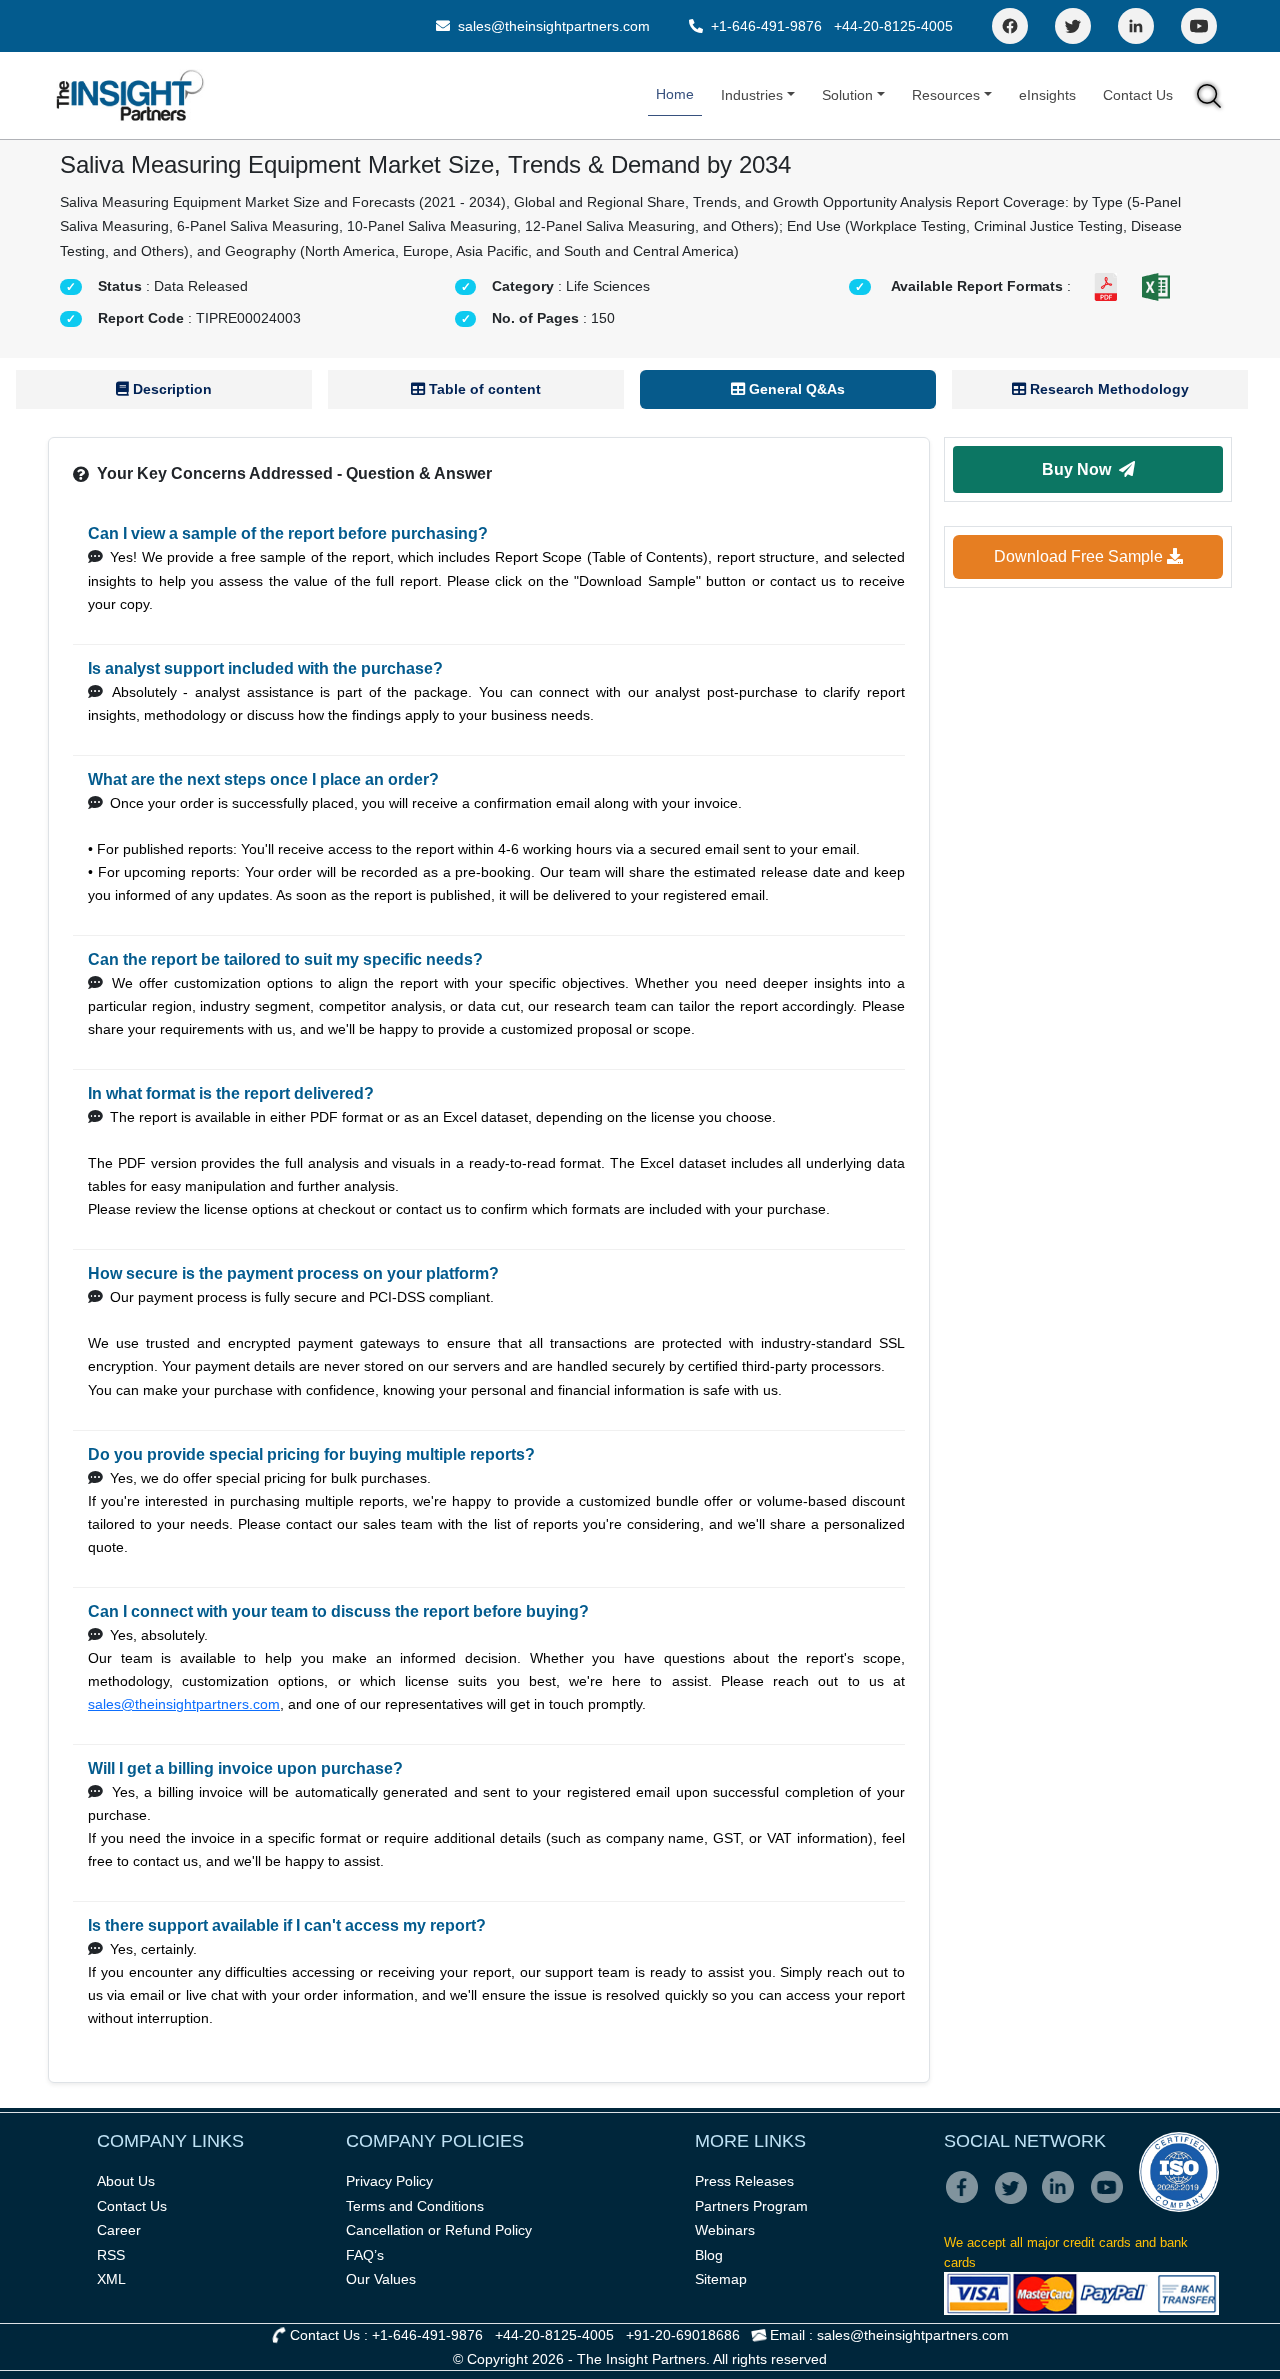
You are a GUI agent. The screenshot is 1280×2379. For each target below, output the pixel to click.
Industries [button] (752, 95)
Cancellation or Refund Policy (439, 2230)
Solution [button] (847, 95)
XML (111, 2279)
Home (675, 94)
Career (119, 2230)
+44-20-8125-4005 (893, 26)
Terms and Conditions (415, 2206)
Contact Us (1138, 95)
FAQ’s (365, 2255)
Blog (709, 2255)
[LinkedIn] (1136, 26)
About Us (126, 2181)
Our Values (381, 2279)
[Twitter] (1073, 26)
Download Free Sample (1080, 556)
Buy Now (1080, 469)
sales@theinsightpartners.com (552, 26)
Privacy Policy (389, 2181)
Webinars (725, 2230)
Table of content (483, 389)
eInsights (1047, 95)
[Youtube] (1111, 2201)
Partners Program (751, 2206)
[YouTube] (1199, 26)
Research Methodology (1107, 389)
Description (170, 389)
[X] (1016, 2201)
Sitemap (721, 2279)
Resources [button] (946, 95)
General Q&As (795, 389)
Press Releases (744, 2181)
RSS (111, 2255)
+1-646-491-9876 (766, 26)
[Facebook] (1010, 26)
